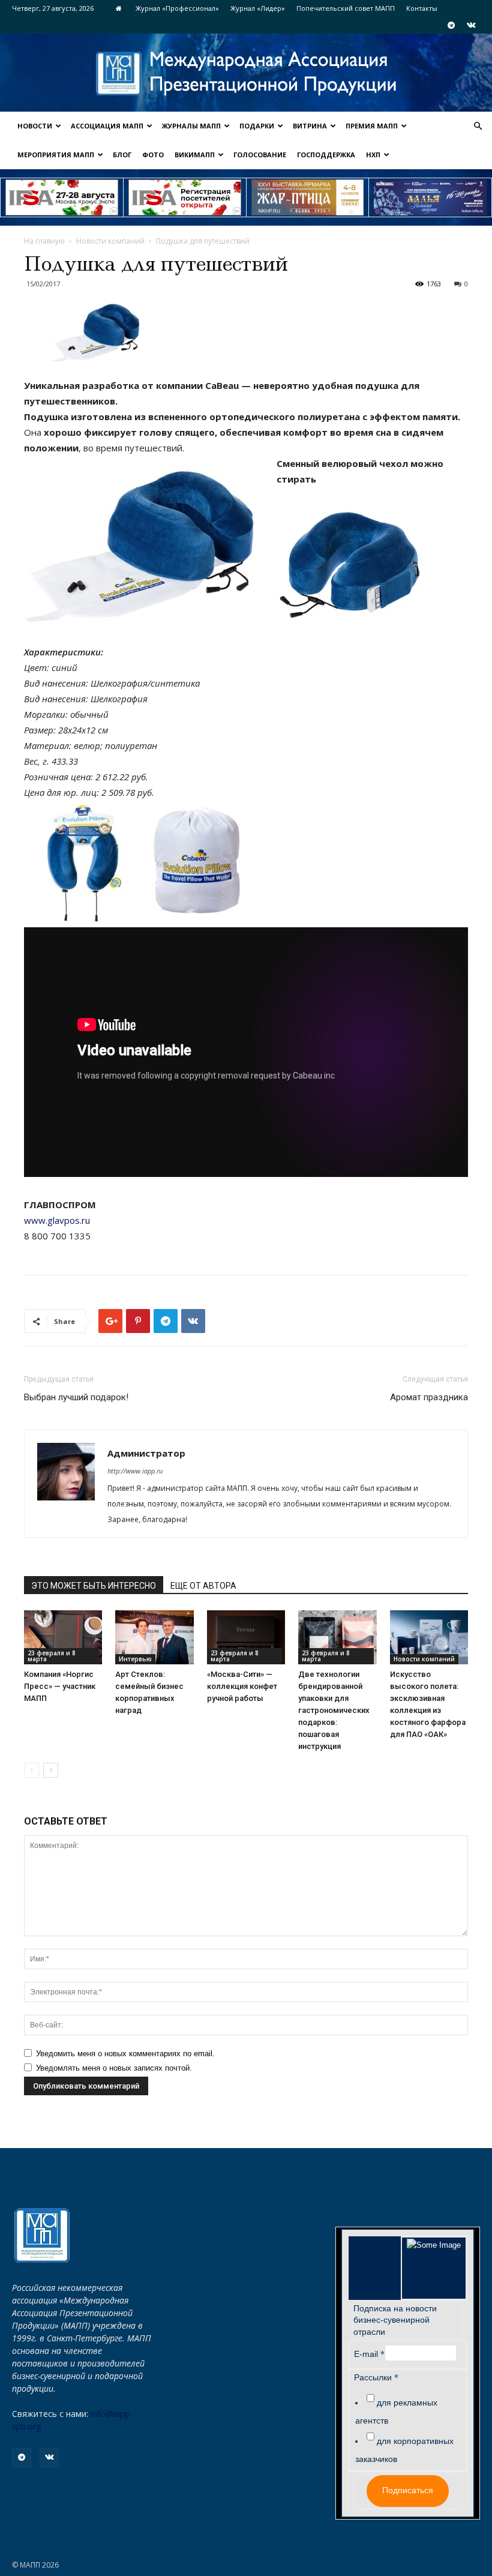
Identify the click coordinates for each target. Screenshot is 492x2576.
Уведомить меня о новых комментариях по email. (125, 2054)
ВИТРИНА (310, 126)
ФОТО (153, 155)
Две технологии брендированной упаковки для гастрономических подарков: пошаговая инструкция (334, 1710)
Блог (122, 155)
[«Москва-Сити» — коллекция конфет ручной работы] (246, 1637)
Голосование (260, 155)
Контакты (422, 8)
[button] (478, 126)
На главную (44, 241)
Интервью (135, 1659)
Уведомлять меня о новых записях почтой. (114, 2068)
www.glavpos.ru (57, 1220)
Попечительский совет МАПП (346, 8)
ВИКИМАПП (195, 155)
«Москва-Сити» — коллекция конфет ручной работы (242, 1686)
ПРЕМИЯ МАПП (372, 126)
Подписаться (408, 2490)
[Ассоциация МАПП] (246, 74)
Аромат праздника (429, 1397)
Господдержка (326, 155)
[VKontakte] (471, 25)
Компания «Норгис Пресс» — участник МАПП (60, 1686)
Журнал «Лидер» (258, 8)
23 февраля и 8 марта (52, 1656)
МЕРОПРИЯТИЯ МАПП (56, 155)
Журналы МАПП (191, 126)
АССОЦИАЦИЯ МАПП (107, 126)
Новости (35, 126)
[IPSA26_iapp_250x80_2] (185, 197)
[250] (308, 197)
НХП (373, 155)
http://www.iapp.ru (135, 1471)
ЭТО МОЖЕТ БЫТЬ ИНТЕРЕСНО (94, 1586)
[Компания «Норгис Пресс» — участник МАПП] (63, 1637)
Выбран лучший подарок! (76, 1397)
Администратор (146, 1453)
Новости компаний (110, 241)
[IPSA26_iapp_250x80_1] (62, 197)
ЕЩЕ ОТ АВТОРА (203, 1586)
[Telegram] (451, 25)
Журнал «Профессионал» (177, 8)
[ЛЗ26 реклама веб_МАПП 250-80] (430, 197)
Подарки (257, 126)
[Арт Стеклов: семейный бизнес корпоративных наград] (154, 1637)
